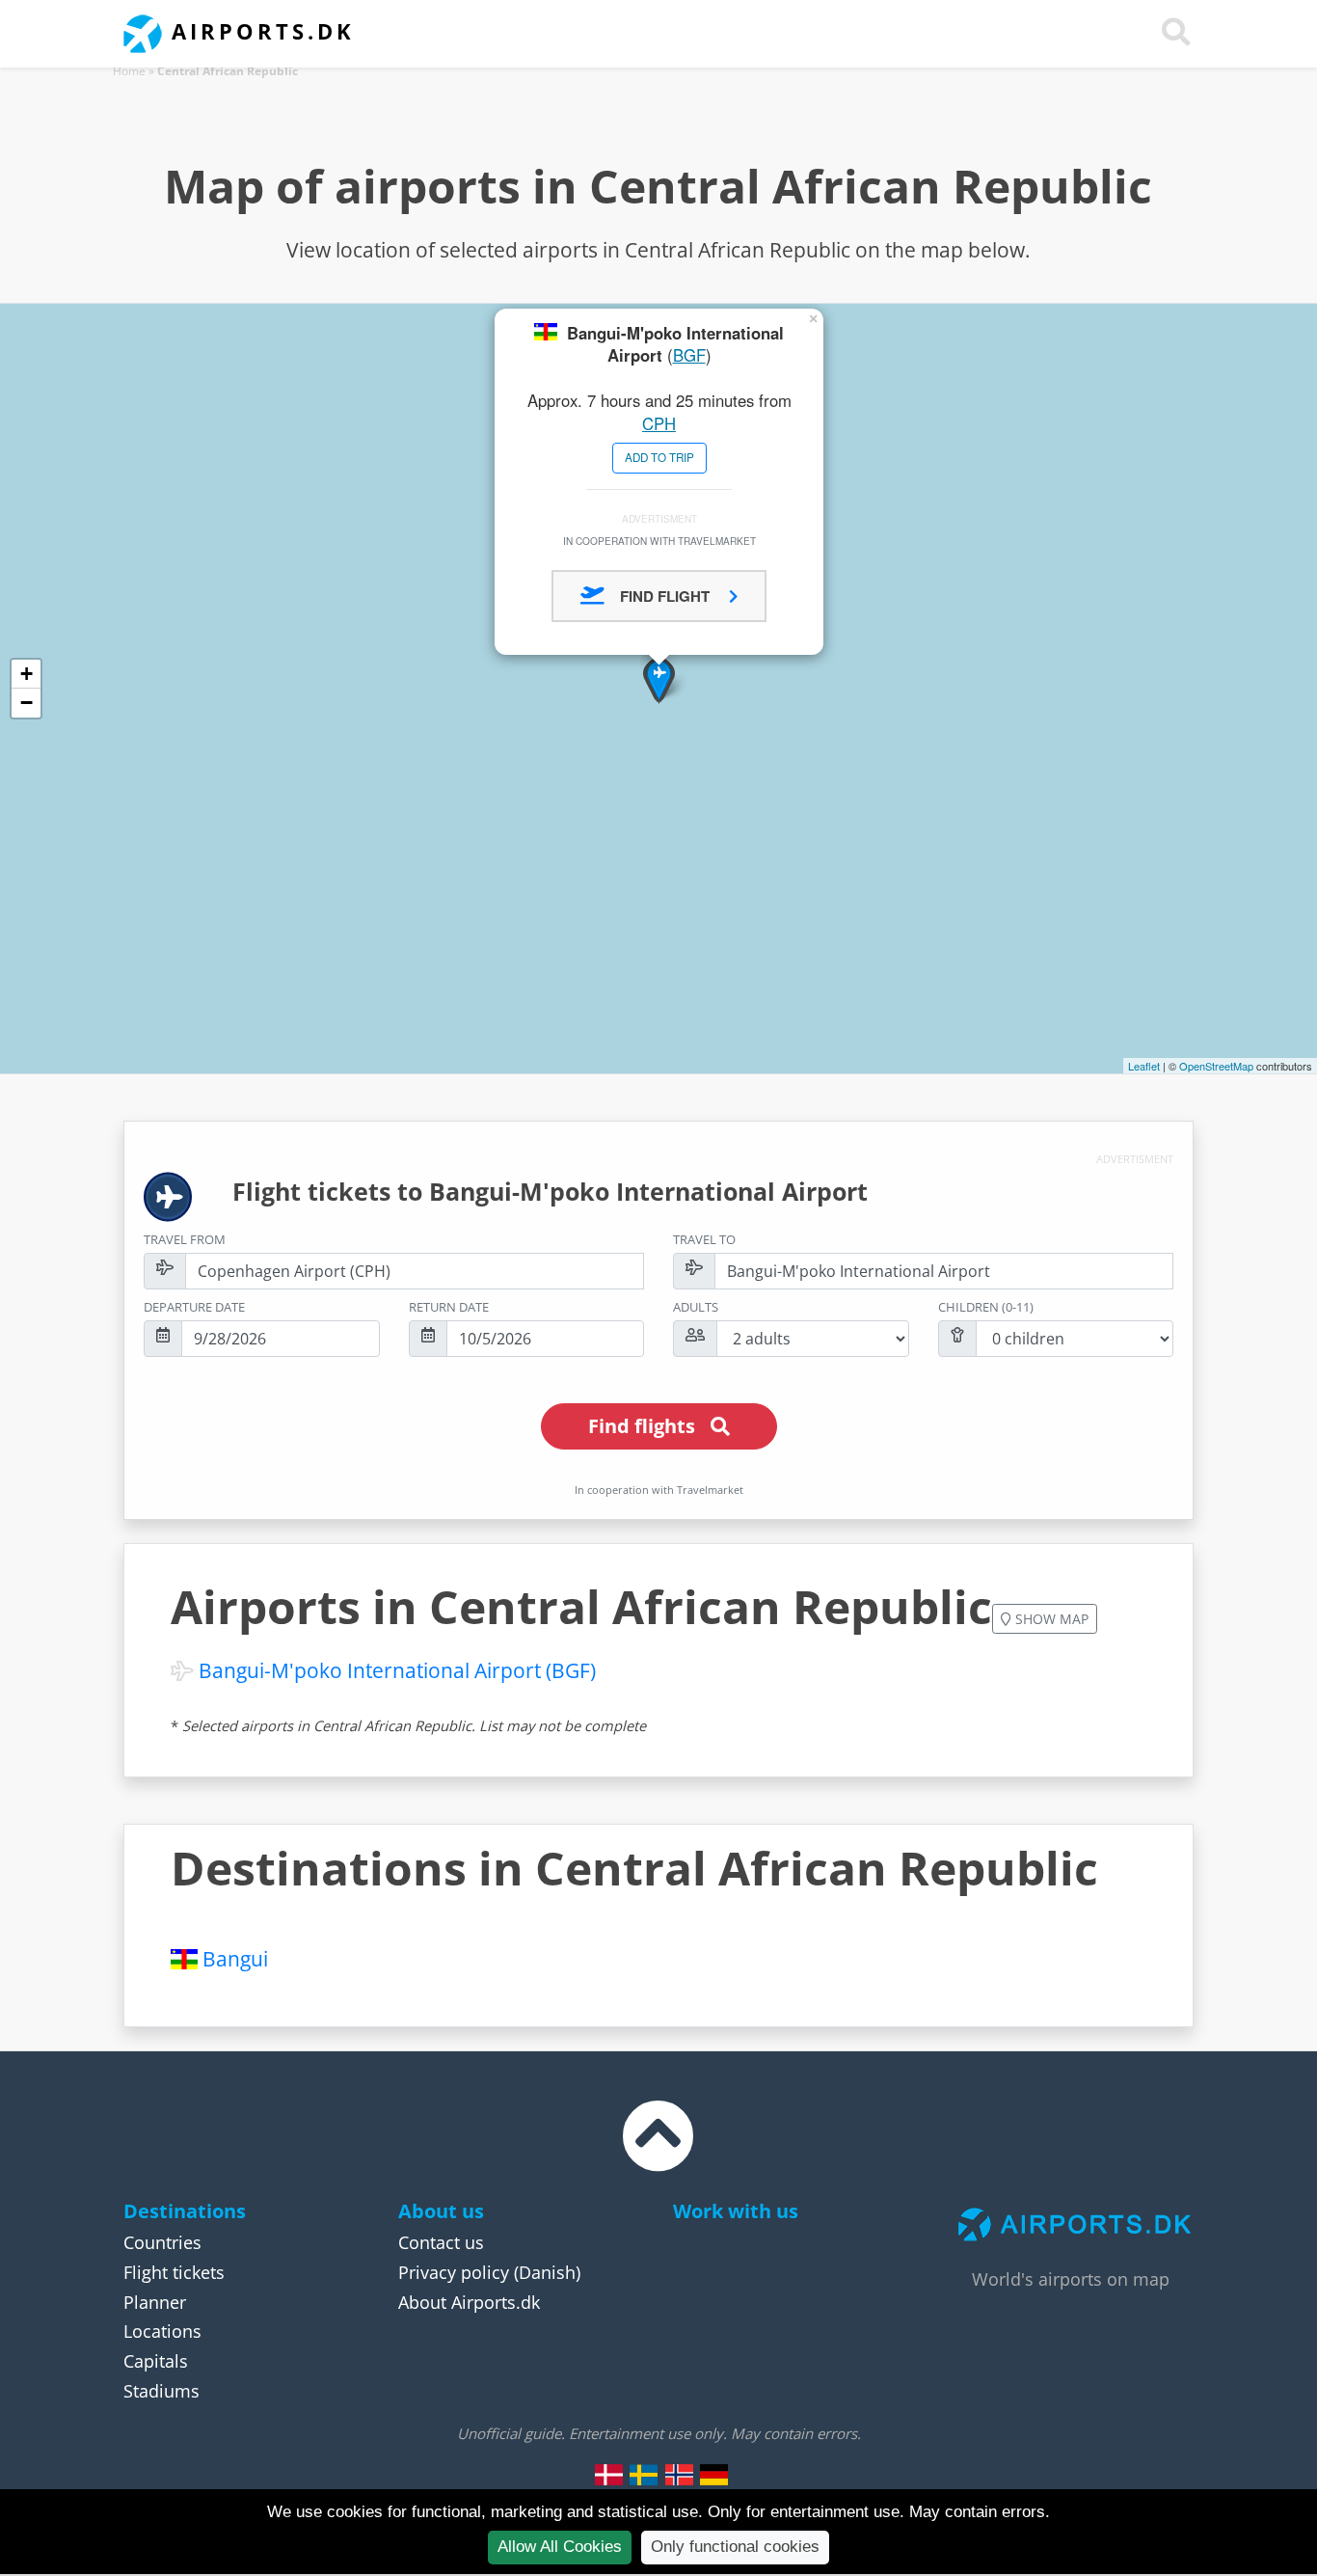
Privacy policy (454, 2272)
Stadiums (161, 2391)
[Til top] (658, 2154)
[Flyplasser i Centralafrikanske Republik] (679, 2474)
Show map (1050, 1619)
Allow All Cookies (560, 2547)
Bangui (235, 1959)
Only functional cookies (735, 2547)
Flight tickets (174, 2272)
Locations (162, 2331)
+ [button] (27, 674)
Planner (155, 2302)
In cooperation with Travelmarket (659, 541)
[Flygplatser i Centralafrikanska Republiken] (644, 2474)
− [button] (27, 703)
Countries (162, 2242)
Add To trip (659, 457)
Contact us (441, 2242)
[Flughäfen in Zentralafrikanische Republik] (713, 2474)
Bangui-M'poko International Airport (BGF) (397, 1670)
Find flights (642, 1426)
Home (129, 71)
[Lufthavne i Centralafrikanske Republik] (609, 2474)
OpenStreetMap (1216, 1066)
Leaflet (1144, 1066)
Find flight (667, 596)
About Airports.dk (469, 2302)
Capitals (156, 2361)
